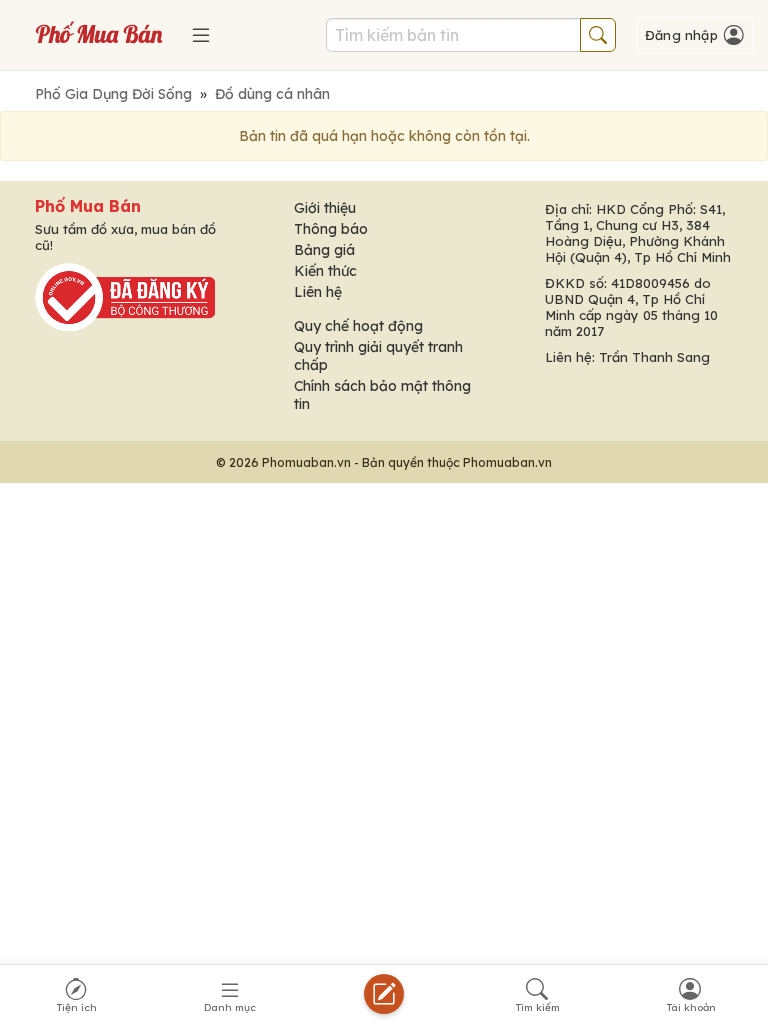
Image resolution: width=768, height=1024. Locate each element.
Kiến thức (325, 271)
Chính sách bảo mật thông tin (382, 395)
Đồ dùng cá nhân (272, 94)
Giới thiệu (325, 208)
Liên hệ (318, 292)
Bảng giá (324, 250)
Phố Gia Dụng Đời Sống (113, 94)
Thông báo (331, 229)
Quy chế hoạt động (358, 326)
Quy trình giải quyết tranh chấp (378, 356)
